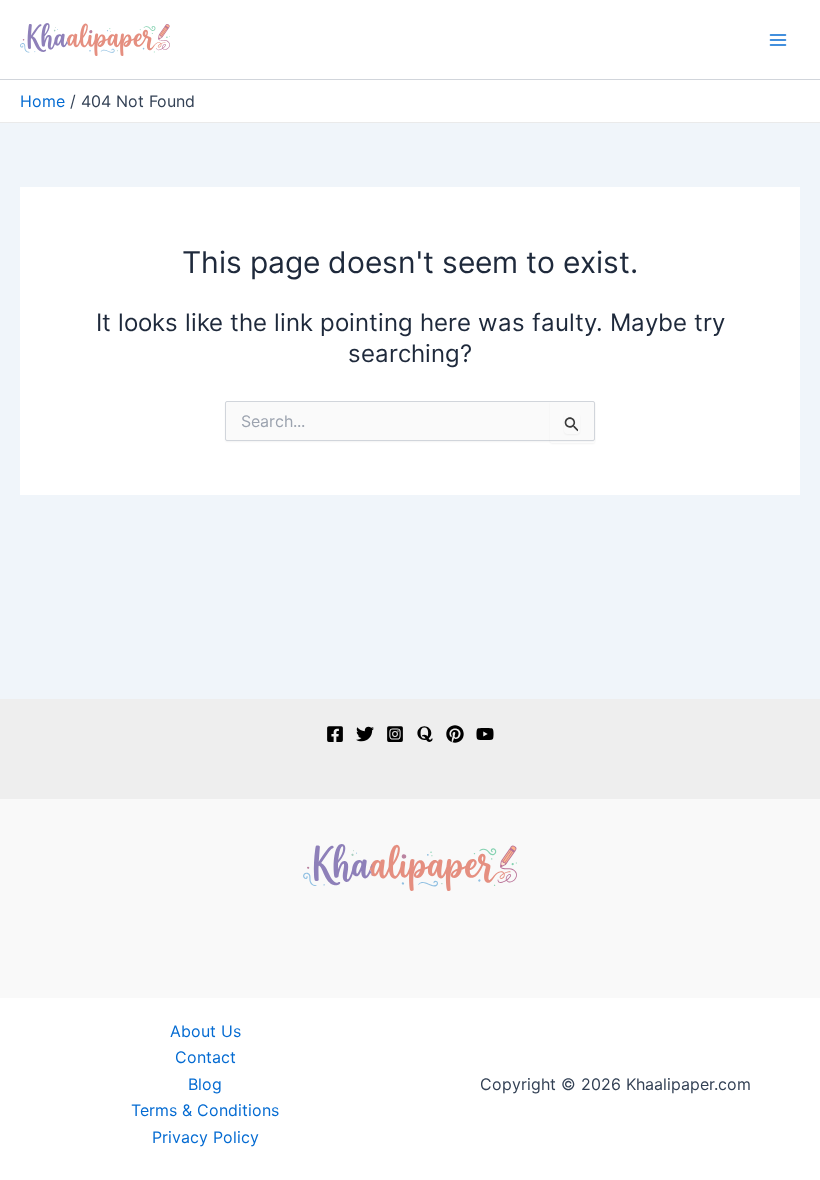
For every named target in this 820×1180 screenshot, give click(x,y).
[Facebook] (335, 734)
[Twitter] (365, 734)
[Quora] (425, 734)
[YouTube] (485, 734)
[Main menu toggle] (778, 40)
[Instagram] (395, 734)
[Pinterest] (455, 734)
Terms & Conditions (205, 1110)
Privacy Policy (205, 1137)
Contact (205, 1057)
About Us (205, 1031)
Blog (205, 1084)
